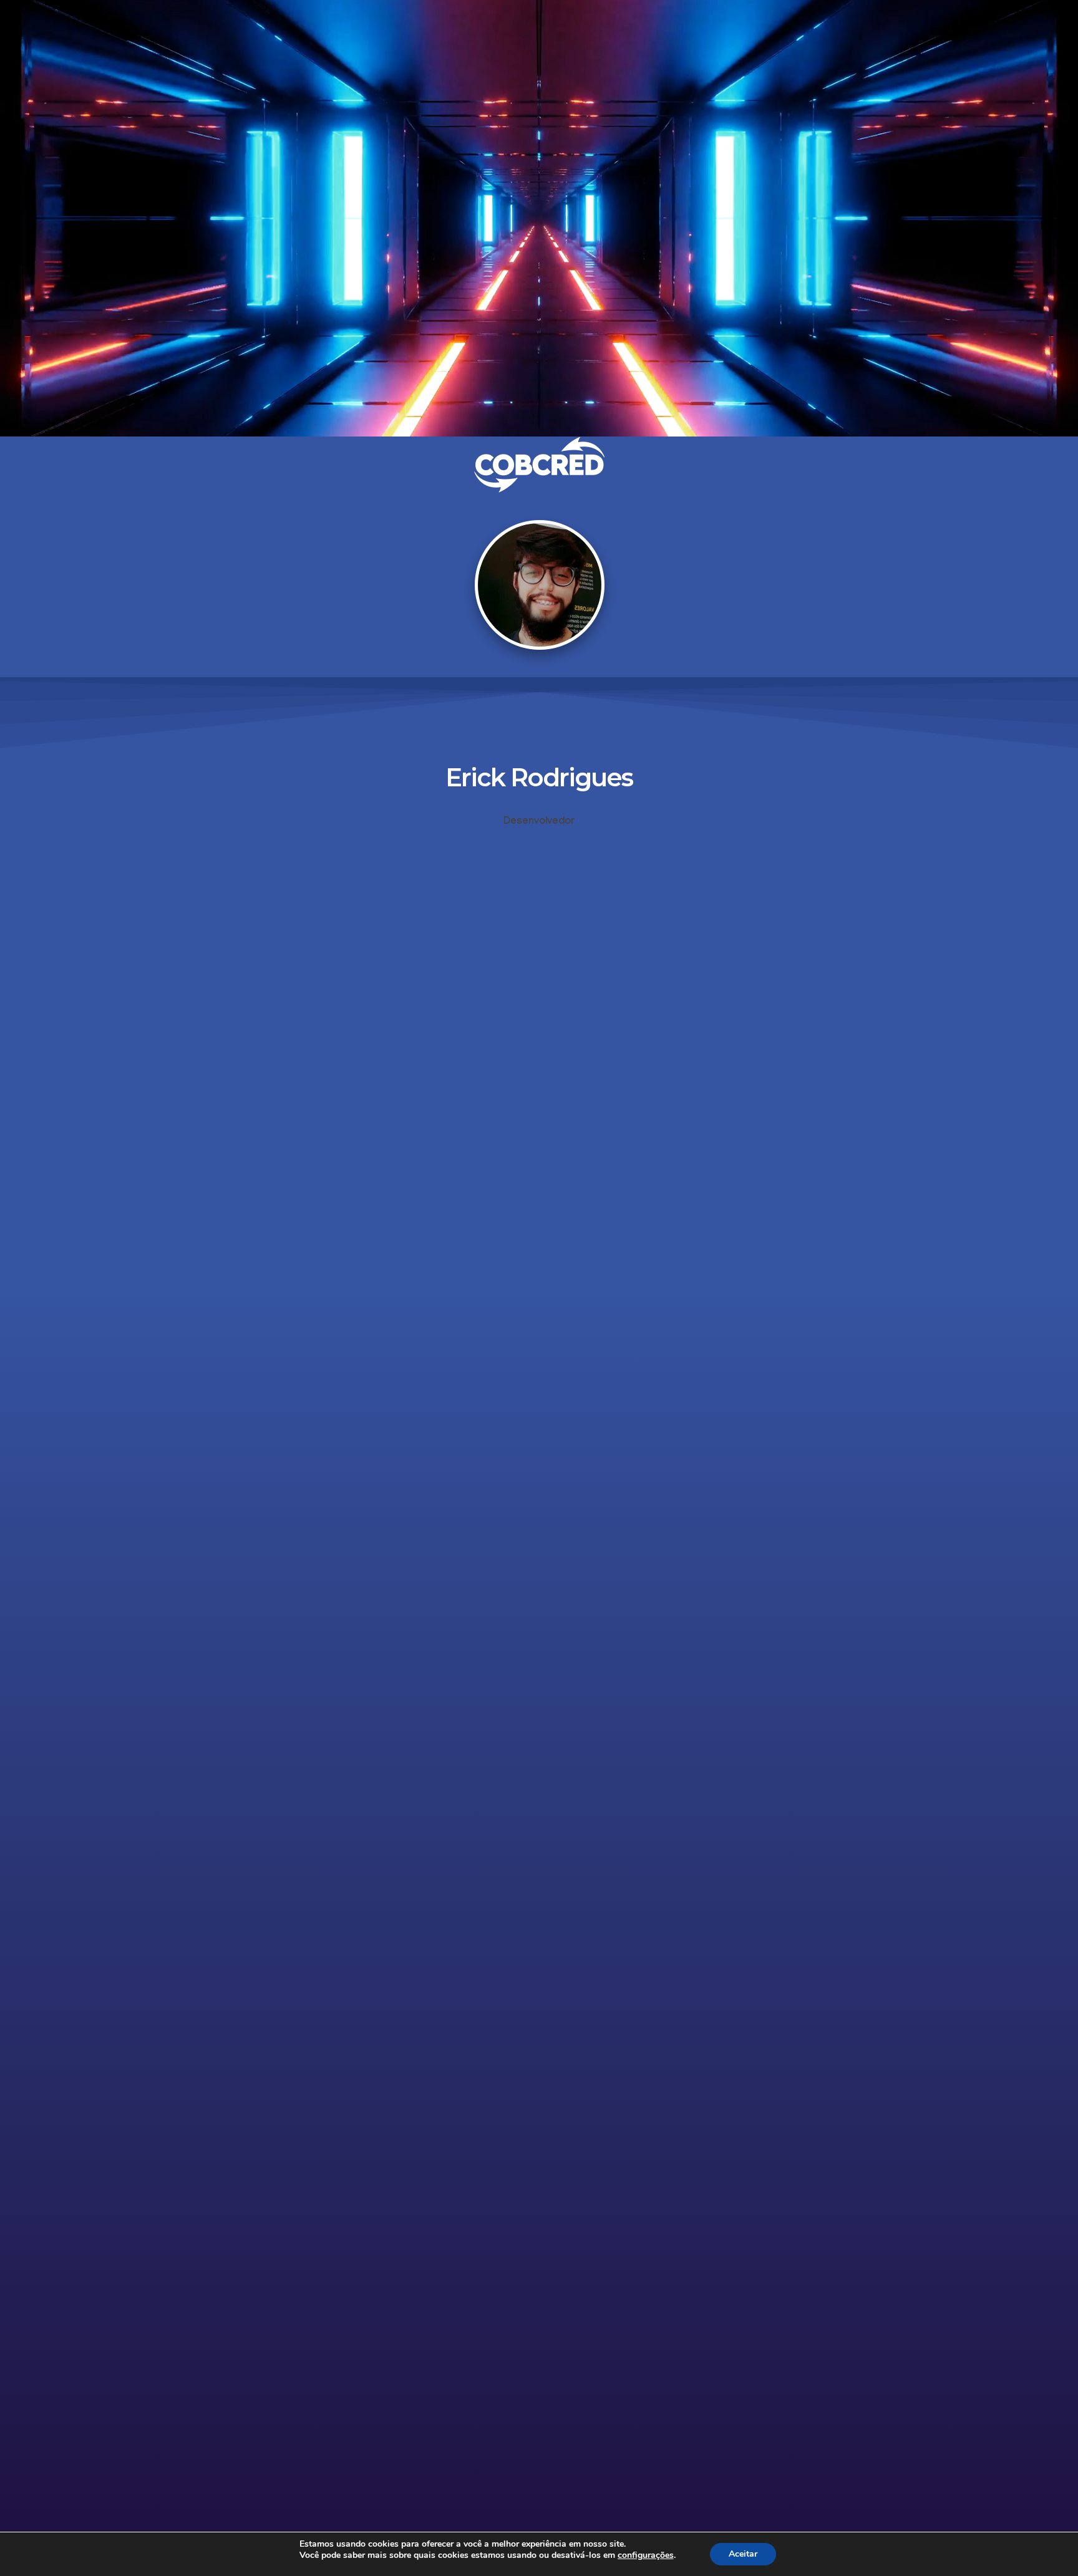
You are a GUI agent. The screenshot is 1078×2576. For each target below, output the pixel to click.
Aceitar (743, 2554)
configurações (646, 2555)
